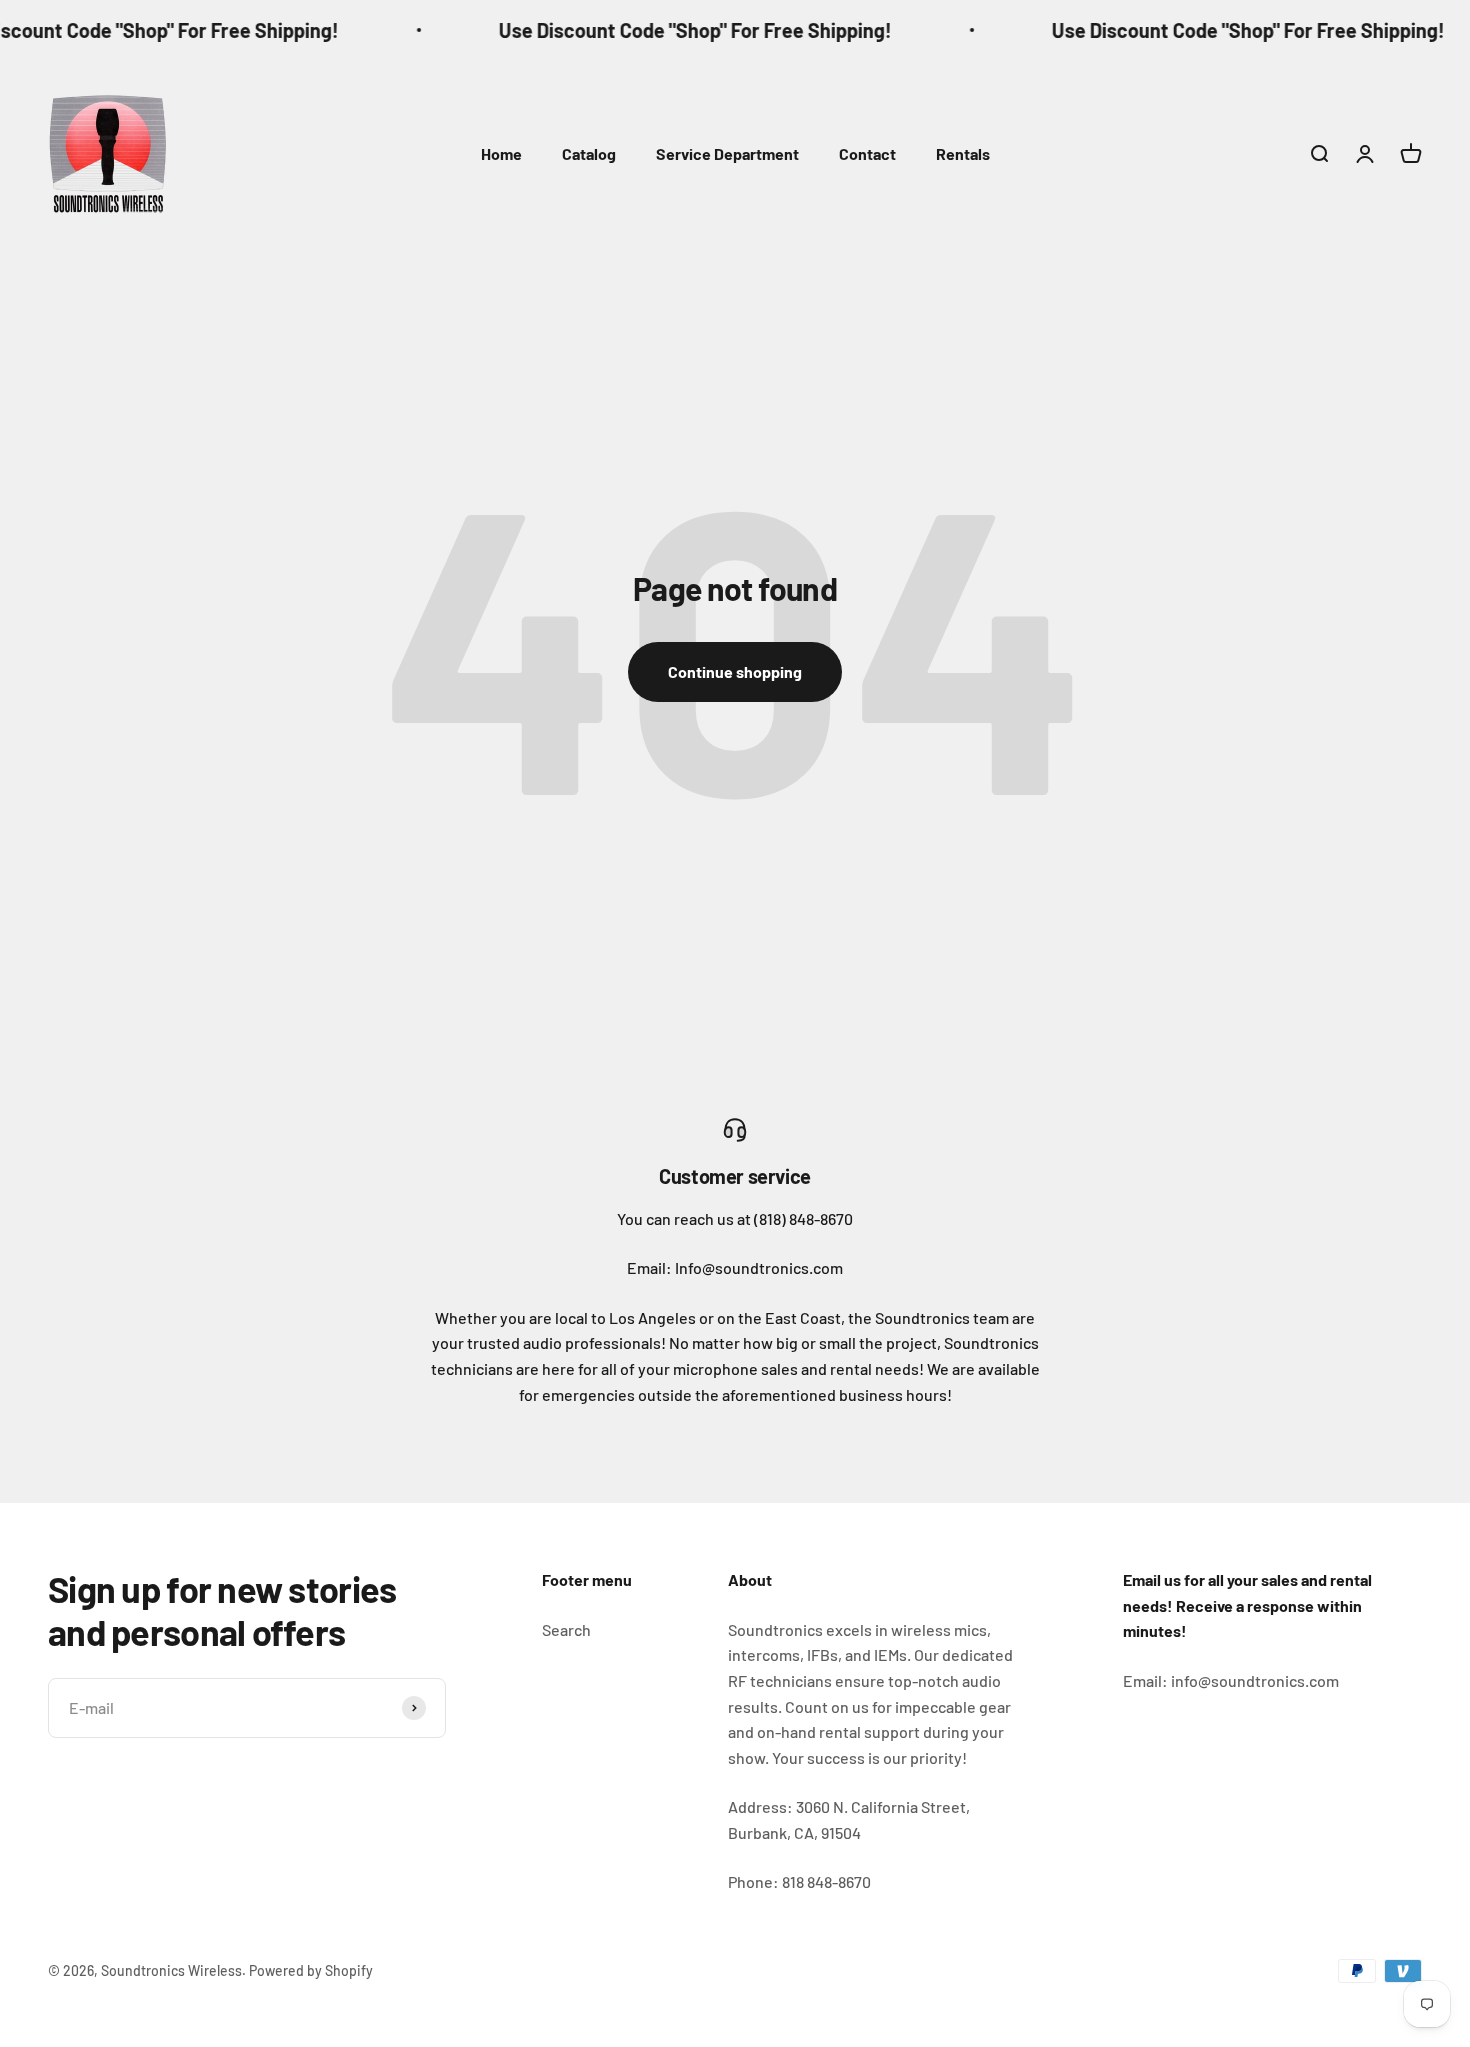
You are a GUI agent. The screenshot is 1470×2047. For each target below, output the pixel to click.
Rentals (963, 153)
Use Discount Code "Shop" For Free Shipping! (663, 30)
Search (566, 1629)
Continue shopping (735, 671)
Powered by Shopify (311, 1970)
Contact (867, 153)
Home (501, 153)
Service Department (727, 153)
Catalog (589, 153)
